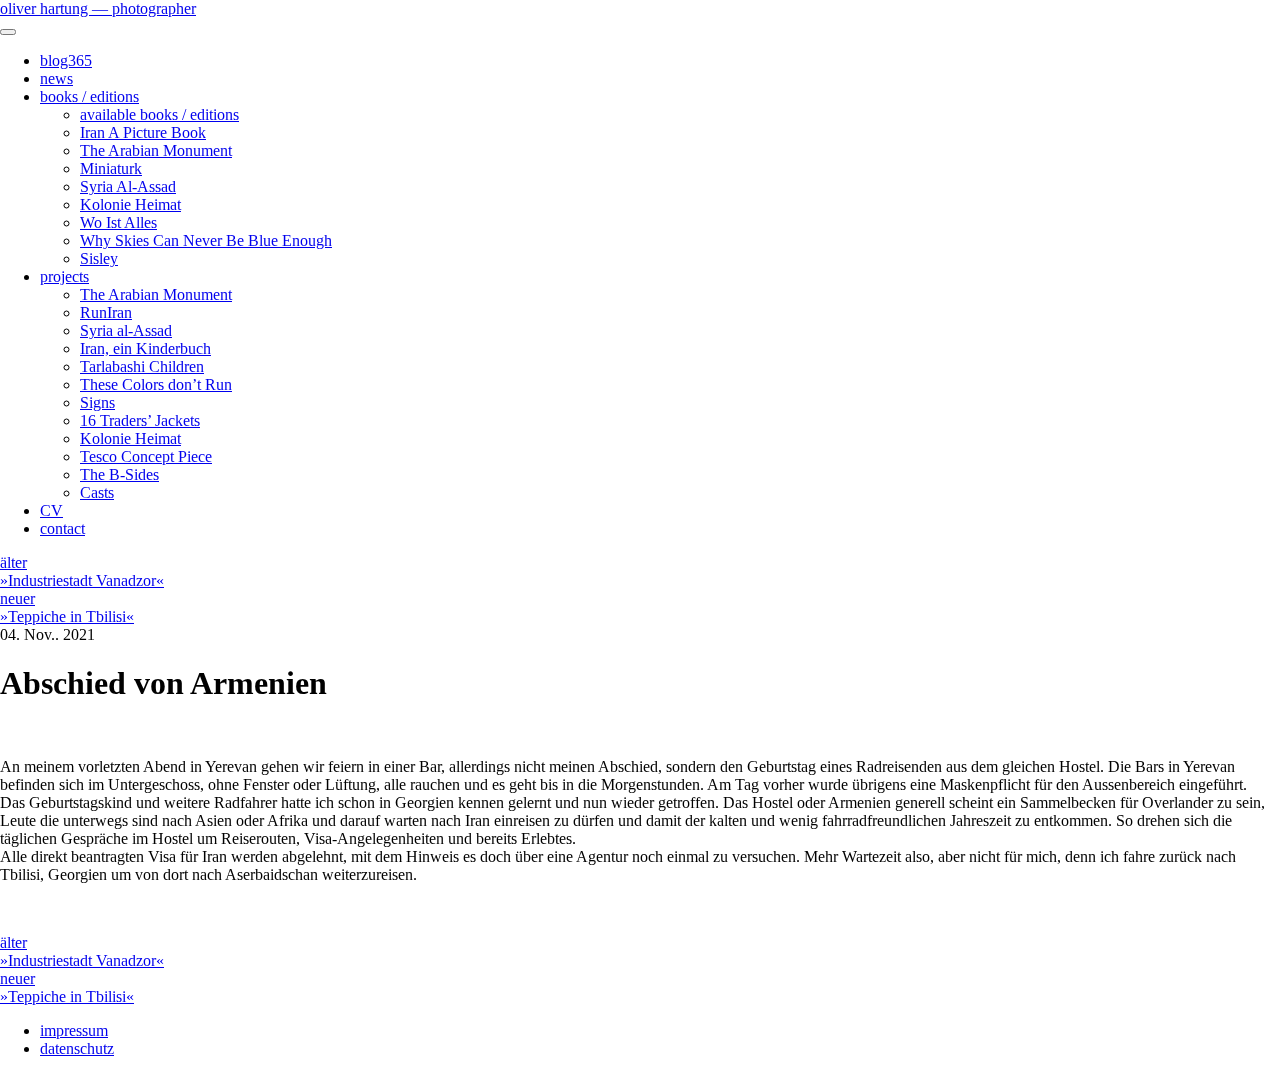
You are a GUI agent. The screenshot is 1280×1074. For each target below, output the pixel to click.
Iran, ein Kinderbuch (145, 348)
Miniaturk (111, 168)
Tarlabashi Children (142, 366)
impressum (74, 1030)
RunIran (106, 312)
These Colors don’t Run (156, 384)
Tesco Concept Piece (146, 456)
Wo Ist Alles (118, 222)
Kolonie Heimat (130, 204)
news (56, 78)
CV (51, 510)
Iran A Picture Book (143, 132)
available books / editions (159, 114)
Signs (97, 402)
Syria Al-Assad (128, 186)
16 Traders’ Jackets (140, 420)
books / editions (89, 96)
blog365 (66, 60)
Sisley (99, 258)
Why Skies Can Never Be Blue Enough (206, 240)
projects (64, 276)
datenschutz (77, 1048)
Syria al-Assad (126, 330)
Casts (97, 492)
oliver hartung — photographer (98, 8)
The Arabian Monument (156, 150)
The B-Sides (119, 474)
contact (62, 528)
